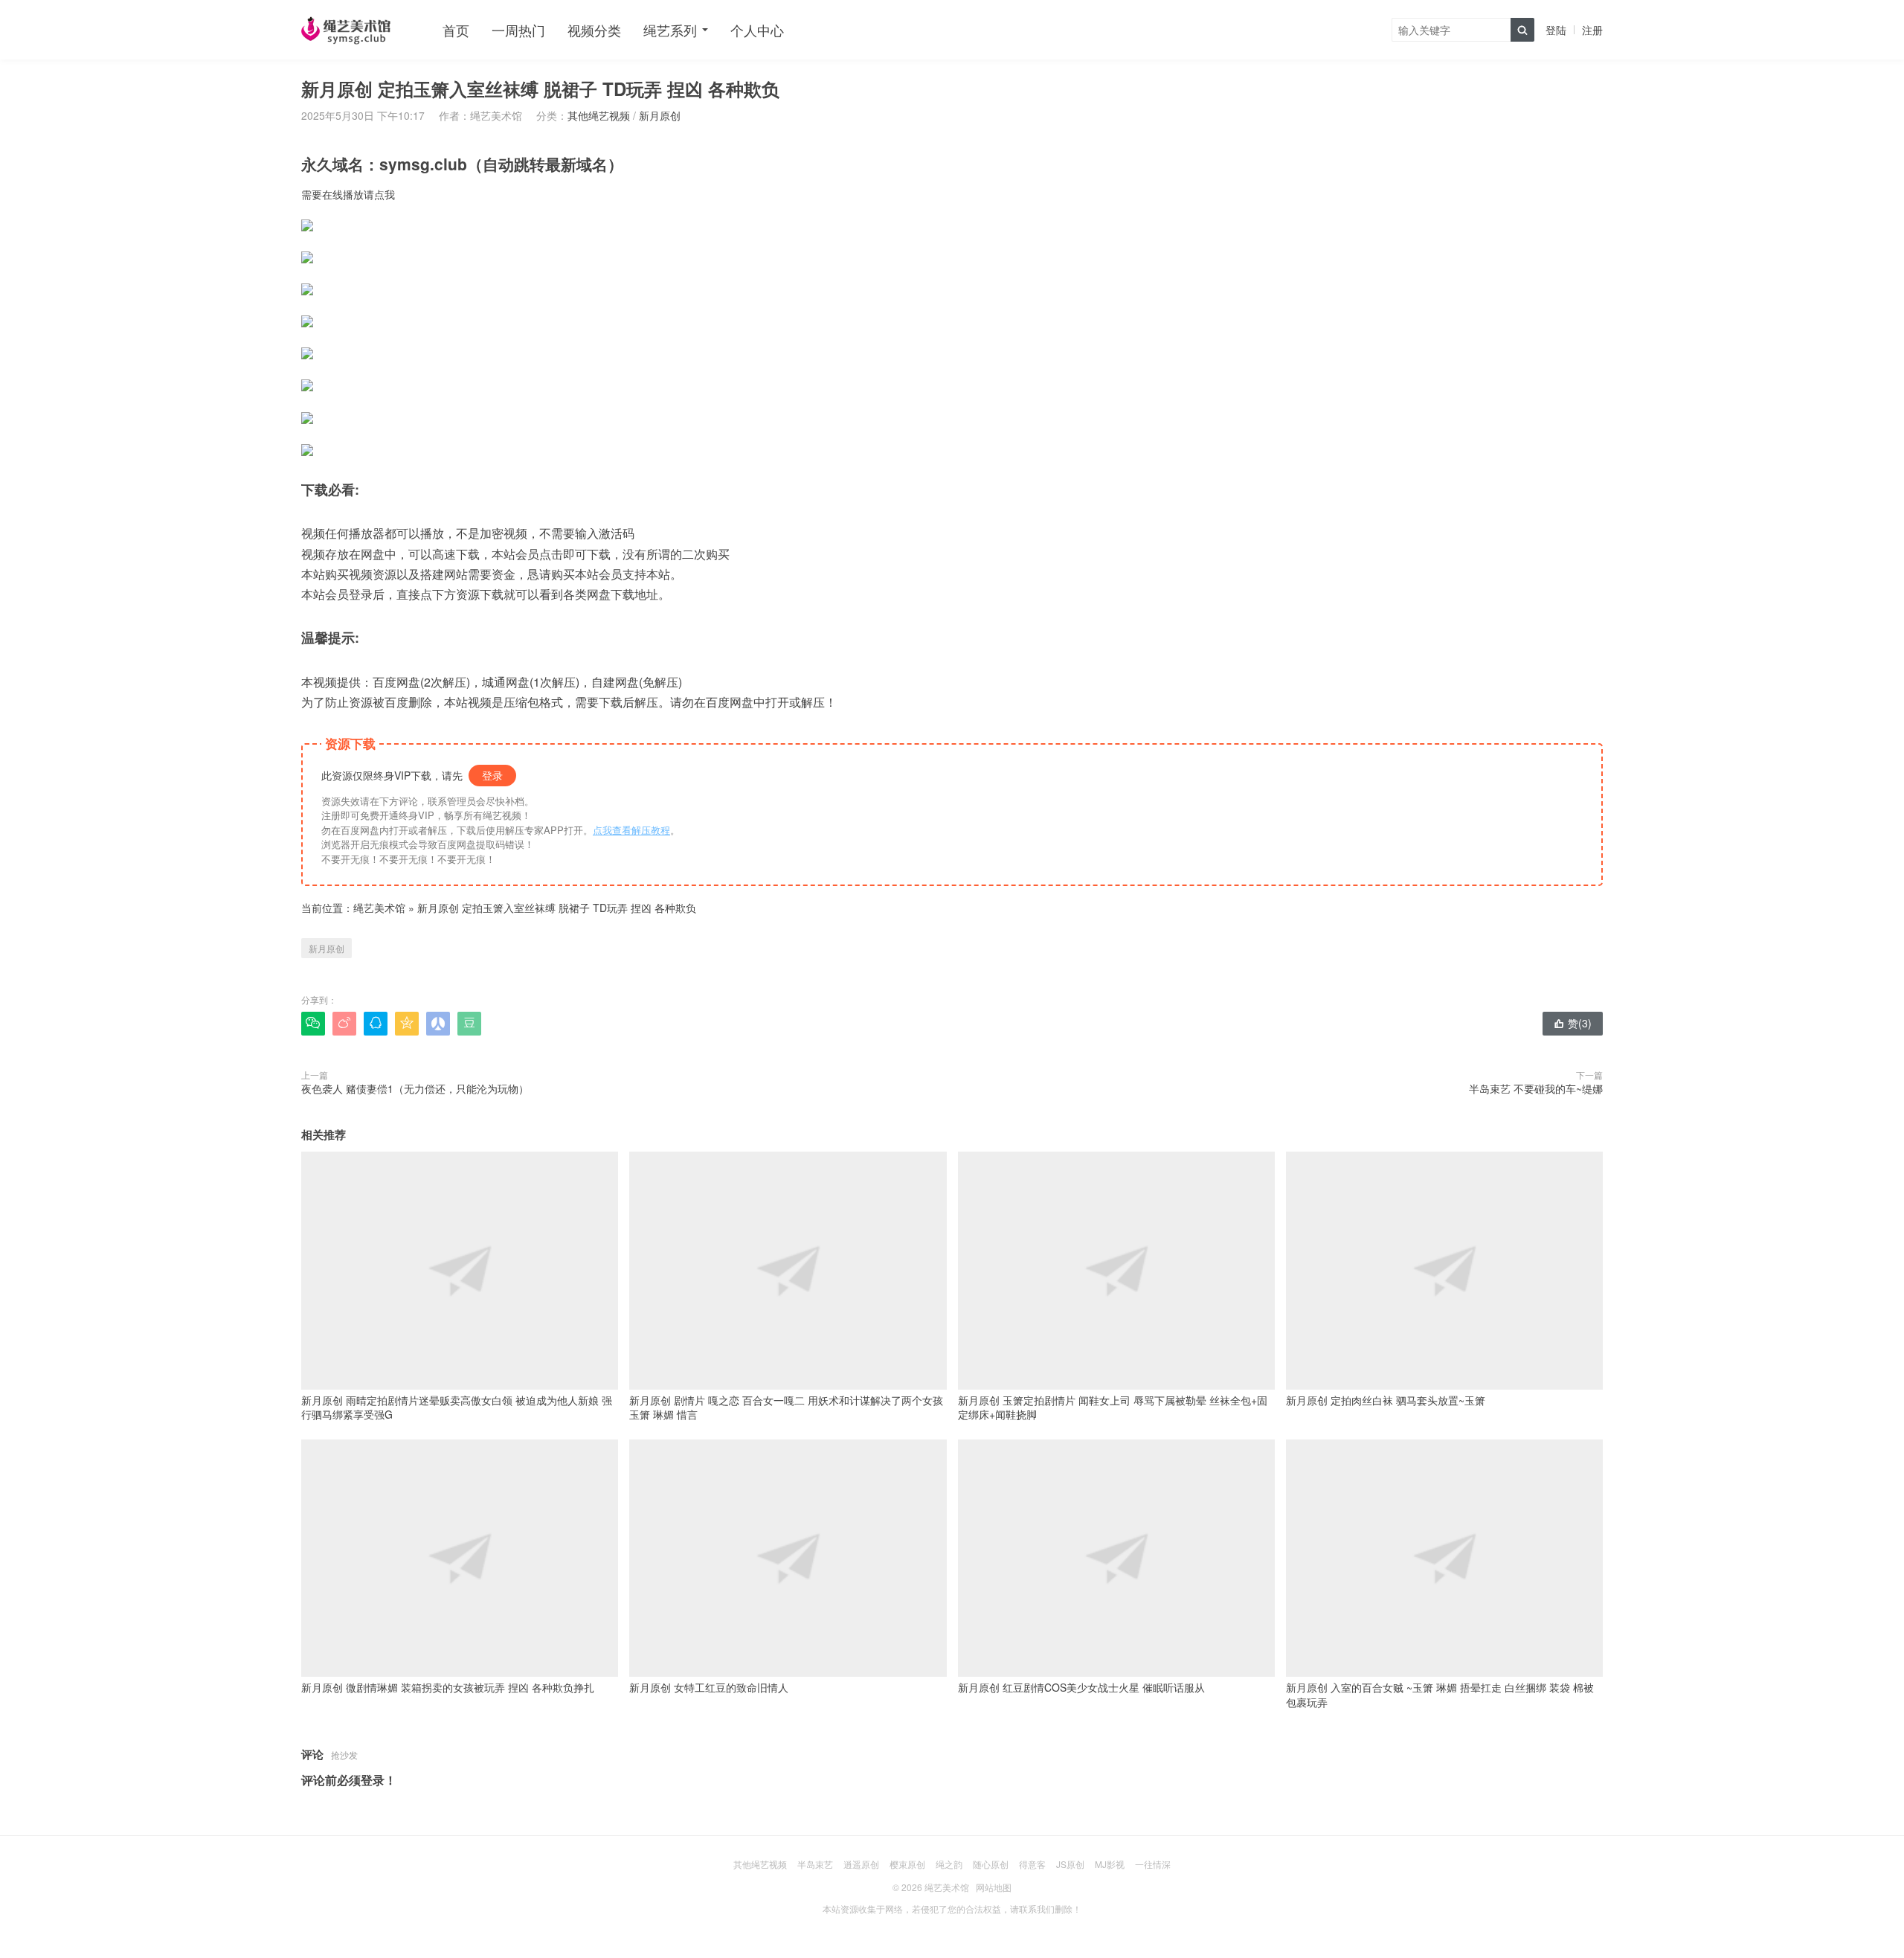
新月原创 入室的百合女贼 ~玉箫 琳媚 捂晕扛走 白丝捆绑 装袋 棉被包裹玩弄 (1440, 1695)
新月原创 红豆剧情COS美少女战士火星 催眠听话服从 (1081, 1687)
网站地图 (994, 1887)
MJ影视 (1110, 1864)
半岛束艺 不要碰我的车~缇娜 (1536, 1088)
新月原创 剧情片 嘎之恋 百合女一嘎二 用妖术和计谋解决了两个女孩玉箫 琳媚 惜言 (786, 1407)
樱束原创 (907, 1864)
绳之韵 (949, 1864)
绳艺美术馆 (379, 908)
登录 (492, 775)
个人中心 (757, 30)
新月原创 (660, 115)
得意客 (1032, 1864)
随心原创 (991, 1864)
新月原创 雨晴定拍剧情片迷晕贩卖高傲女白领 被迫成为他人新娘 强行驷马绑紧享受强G (457, 1407)
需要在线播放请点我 (348, 194)
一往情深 (1153, 1864)
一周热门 (518, 30)
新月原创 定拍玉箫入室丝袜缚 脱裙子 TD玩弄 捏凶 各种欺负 (557, 908)
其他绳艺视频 (599, 115)
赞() (1573, 1023)
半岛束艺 (815, 1864)
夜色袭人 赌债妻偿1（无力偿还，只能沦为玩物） (415, 1088)
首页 (456, 30)
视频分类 (594, 30)
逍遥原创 (861, 1864)
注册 (1592, 30)
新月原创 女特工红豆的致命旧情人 (709, 1687)
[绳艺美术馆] (346, 30)
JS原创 (1070, 1864)
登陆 (1556, 30)
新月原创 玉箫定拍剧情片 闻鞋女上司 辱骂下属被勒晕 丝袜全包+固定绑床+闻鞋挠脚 (1113, 1407)
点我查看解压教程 (631, 830)
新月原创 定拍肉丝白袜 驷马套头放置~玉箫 (1386, 1400)
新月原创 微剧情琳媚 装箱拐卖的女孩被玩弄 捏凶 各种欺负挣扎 (448, 1687)
